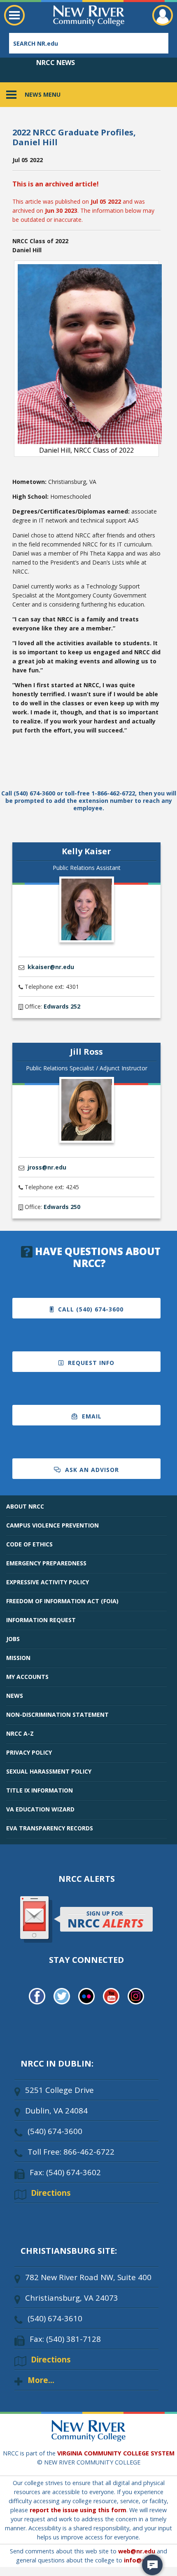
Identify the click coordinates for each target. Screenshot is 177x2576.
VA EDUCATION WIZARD (40, 1809)
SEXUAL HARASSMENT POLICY (49, 1771)
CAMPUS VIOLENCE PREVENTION (52, 1525)
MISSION (18, 1658)
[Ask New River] (152, 2565)
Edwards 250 (62, 1207)
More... (41, 2380)
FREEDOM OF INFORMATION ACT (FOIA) (62, 1601)
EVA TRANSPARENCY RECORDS (50, 1828)
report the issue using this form (78, 2510)
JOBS (13, 1639)
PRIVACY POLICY (29, 1752)
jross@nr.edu (47, 1167)
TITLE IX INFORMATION (40, 1790)
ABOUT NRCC (25, 1506)
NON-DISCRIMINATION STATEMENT (57, 1715)
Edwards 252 (62, 1006)
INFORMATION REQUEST (41, 1620)
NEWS (15, 1696)
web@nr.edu (137, 2551)
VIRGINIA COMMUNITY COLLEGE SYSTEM (116, 2453)
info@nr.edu (142, 2560)
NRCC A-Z (20, 1733)
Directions (51, 2193)
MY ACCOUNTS (27, 1677)
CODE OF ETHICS (29, 1544)
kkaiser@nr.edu (51, 967)
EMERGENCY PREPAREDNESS (46, 1563)
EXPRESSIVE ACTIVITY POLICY (48, 1582)
